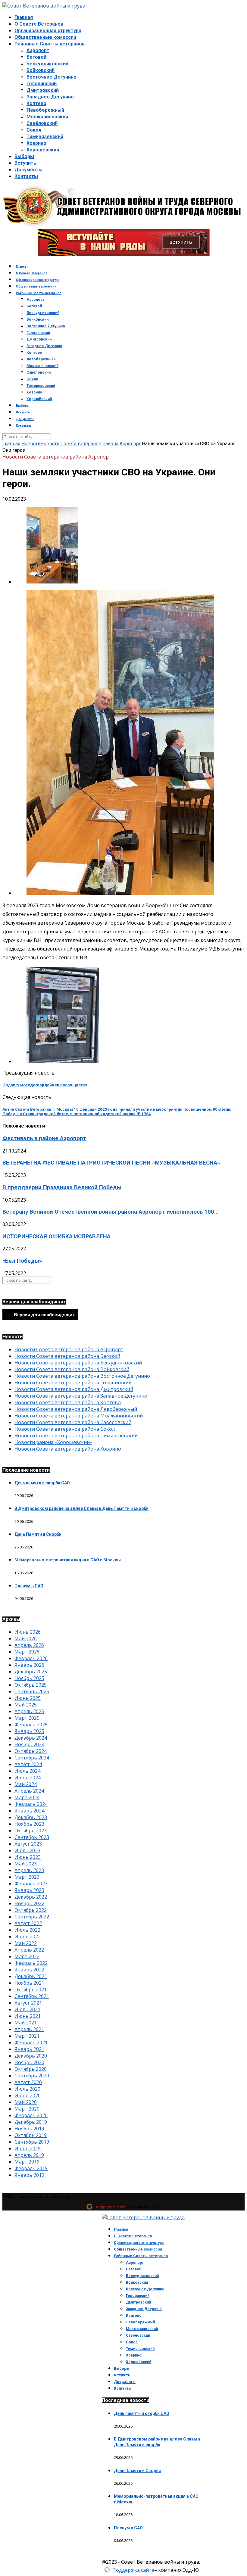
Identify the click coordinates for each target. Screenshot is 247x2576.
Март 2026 (27, 1652)
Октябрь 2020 (31, 2069)
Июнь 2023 (28, 1857)
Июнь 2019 (28, 2148)
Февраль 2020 (31, 2115)
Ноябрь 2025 (29, 1678)
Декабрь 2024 (31, 1738)
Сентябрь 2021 (32, 1996)
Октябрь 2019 (31, 2135)
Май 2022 (26, 1943)
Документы (28, 170)
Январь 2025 (29, 1731)
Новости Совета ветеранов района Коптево (68, 1402)
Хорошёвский (43, 150)
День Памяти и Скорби (38, 1534)
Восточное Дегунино (52, 77)
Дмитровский (43, 90)
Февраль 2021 (31, 2042)
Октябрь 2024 (31, 1751)
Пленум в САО (29, 1586)
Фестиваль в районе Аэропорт (44, 1138)
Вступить (25, 163)
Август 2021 (28, 2003)
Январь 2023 (29, 1890)
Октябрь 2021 (31, 1990)
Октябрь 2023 (31, 1831)
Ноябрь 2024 (29, 1744)
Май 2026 (26, 1638)
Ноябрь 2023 (29, 1824)
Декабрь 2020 (31, 2056)
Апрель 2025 (29, 1711)
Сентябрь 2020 (32, 2076)
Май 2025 (26, 1705)
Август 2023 (28, 1844)
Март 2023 (27, 1877)
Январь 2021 (29, 2049)
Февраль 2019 (31, 2168)
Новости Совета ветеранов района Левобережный (76, 1409)
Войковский (41, 70)
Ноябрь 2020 (29, 2062)
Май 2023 (26, 1864)
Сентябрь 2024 (32, 1758)
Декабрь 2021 (31, 1976)
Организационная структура (48, 31)
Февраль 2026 (31, 1658)
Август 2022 (28, 1923)
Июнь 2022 (28, 1937)
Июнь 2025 (28, 1698)
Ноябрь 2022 (29, 1903)
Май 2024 (26, 1784)
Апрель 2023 (29, 1870)
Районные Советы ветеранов (50, 44)
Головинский (42, 84)
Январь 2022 (29, 1970)
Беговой (36, 57)
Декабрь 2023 (31, 1817)
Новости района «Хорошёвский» (53, 1442)
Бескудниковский (47, 64)
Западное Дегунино (50, 97)
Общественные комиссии (45, 37)
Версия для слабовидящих (44, 1315)
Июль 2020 (27, 2089)
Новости (31, 444)
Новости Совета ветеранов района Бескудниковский (78, 1363)
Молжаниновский (47, 117)
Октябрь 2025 (31, 1685)
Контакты (26, 176)
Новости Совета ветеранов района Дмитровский (74, 1389)
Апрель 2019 (29, 2155)
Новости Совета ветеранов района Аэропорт (91, 444)
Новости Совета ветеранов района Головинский (73, 1383)
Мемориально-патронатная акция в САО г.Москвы (68, 1560)
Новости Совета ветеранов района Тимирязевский (76, 1436)
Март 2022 (27, 1956)
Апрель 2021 (29, 2029)
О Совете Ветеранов (39, 24)
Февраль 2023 (31, 1884)
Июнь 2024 (28, 1778)
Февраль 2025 (31, 1725)
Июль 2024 (27, 1771)
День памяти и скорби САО (42, 1483)
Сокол (34, 130)
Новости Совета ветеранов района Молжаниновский (79, 1416)
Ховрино (36, 143)
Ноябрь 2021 (29, 1983)
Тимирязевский (45, 137)
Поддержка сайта (110, 2207)
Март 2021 (27, 2036)
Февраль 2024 (31, 1804)
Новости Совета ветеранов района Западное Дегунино (81, 1396)
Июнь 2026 (28, 1632)
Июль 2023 (27, 1850)
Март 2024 (27, 1797)
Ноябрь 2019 (29, 2129)
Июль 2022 (27, 1930)
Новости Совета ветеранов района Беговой (67, 1356)
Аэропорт (38, 50)
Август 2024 (28, 1764)
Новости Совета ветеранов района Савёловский (73, 1422)
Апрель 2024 (29, 1791)
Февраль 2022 (31, 1963)
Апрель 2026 (29, 1645)
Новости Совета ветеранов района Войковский (72, 1369)
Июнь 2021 (28, 2016)
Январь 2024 (29, 1811)
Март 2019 (27, 2162)
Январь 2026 (29, 1665)
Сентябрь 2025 (32, 1691)
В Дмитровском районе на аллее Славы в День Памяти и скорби (81, 1508)
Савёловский (42, 123)
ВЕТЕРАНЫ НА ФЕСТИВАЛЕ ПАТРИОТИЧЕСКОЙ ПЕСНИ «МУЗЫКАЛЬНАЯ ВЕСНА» (111, 1163)
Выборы (24, 156)
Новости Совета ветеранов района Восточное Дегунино (82, 1376)
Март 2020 (27, 2109)
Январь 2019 (29, 2175)
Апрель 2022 (29, 1950)
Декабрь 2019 (31, 2122)
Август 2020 (28, 2082)
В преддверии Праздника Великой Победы (62, 1187)
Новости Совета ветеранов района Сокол (65, 1429)
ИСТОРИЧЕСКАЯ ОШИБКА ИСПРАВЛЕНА (56, 1237)
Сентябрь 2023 (32, 1837)
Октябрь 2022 (31, 1910)
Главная (24, 17)
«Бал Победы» (22, 1261)
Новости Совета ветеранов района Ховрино (68, 1449)
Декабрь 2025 (31, 1672)
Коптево (36, 103)
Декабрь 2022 (31, 1897)
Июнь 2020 (28, 2095)
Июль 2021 (27, 2009)
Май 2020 (26, 2102)
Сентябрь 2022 (32, 1917)
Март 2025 (27, 1718)
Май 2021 (26, 2023)
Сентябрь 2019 (32, 2142)
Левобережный (45, 110)
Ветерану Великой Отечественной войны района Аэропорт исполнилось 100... (111, 1212)
